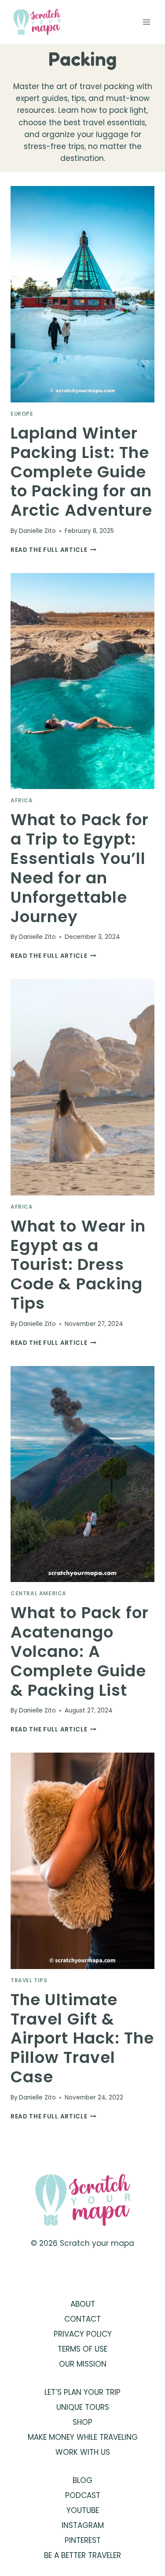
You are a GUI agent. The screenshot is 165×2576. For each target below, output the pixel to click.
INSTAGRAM (83, 2525)
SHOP (82, 2422)
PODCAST (83, 2495)
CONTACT (82, 2319)
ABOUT (83, 2304)
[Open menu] (146, 22)
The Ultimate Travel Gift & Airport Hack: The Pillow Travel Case (82, 2038)
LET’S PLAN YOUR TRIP (82, 2392)
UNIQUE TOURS (83, 2407)
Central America (38, 1593)
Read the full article (53, 550)
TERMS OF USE (82, 2349)
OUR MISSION (83, 2364)
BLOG (82, 2480)
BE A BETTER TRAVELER (82, 2555)
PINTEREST (83, 2540)
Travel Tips (29, 1980)
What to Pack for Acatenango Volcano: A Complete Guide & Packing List (80, 1651)
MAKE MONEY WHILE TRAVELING (83, 2437)
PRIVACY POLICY (83, 2334)
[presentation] (82, 294)
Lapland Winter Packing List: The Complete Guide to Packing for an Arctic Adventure (81, 472)
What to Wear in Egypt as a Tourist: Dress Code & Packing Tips (78, 1265)
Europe (22, 414)
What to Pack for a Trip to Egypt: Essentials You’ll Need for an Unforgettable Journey (80, 868)
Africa (22, 800)
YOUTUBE (83, 2510)
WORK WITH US (83, 2452)
